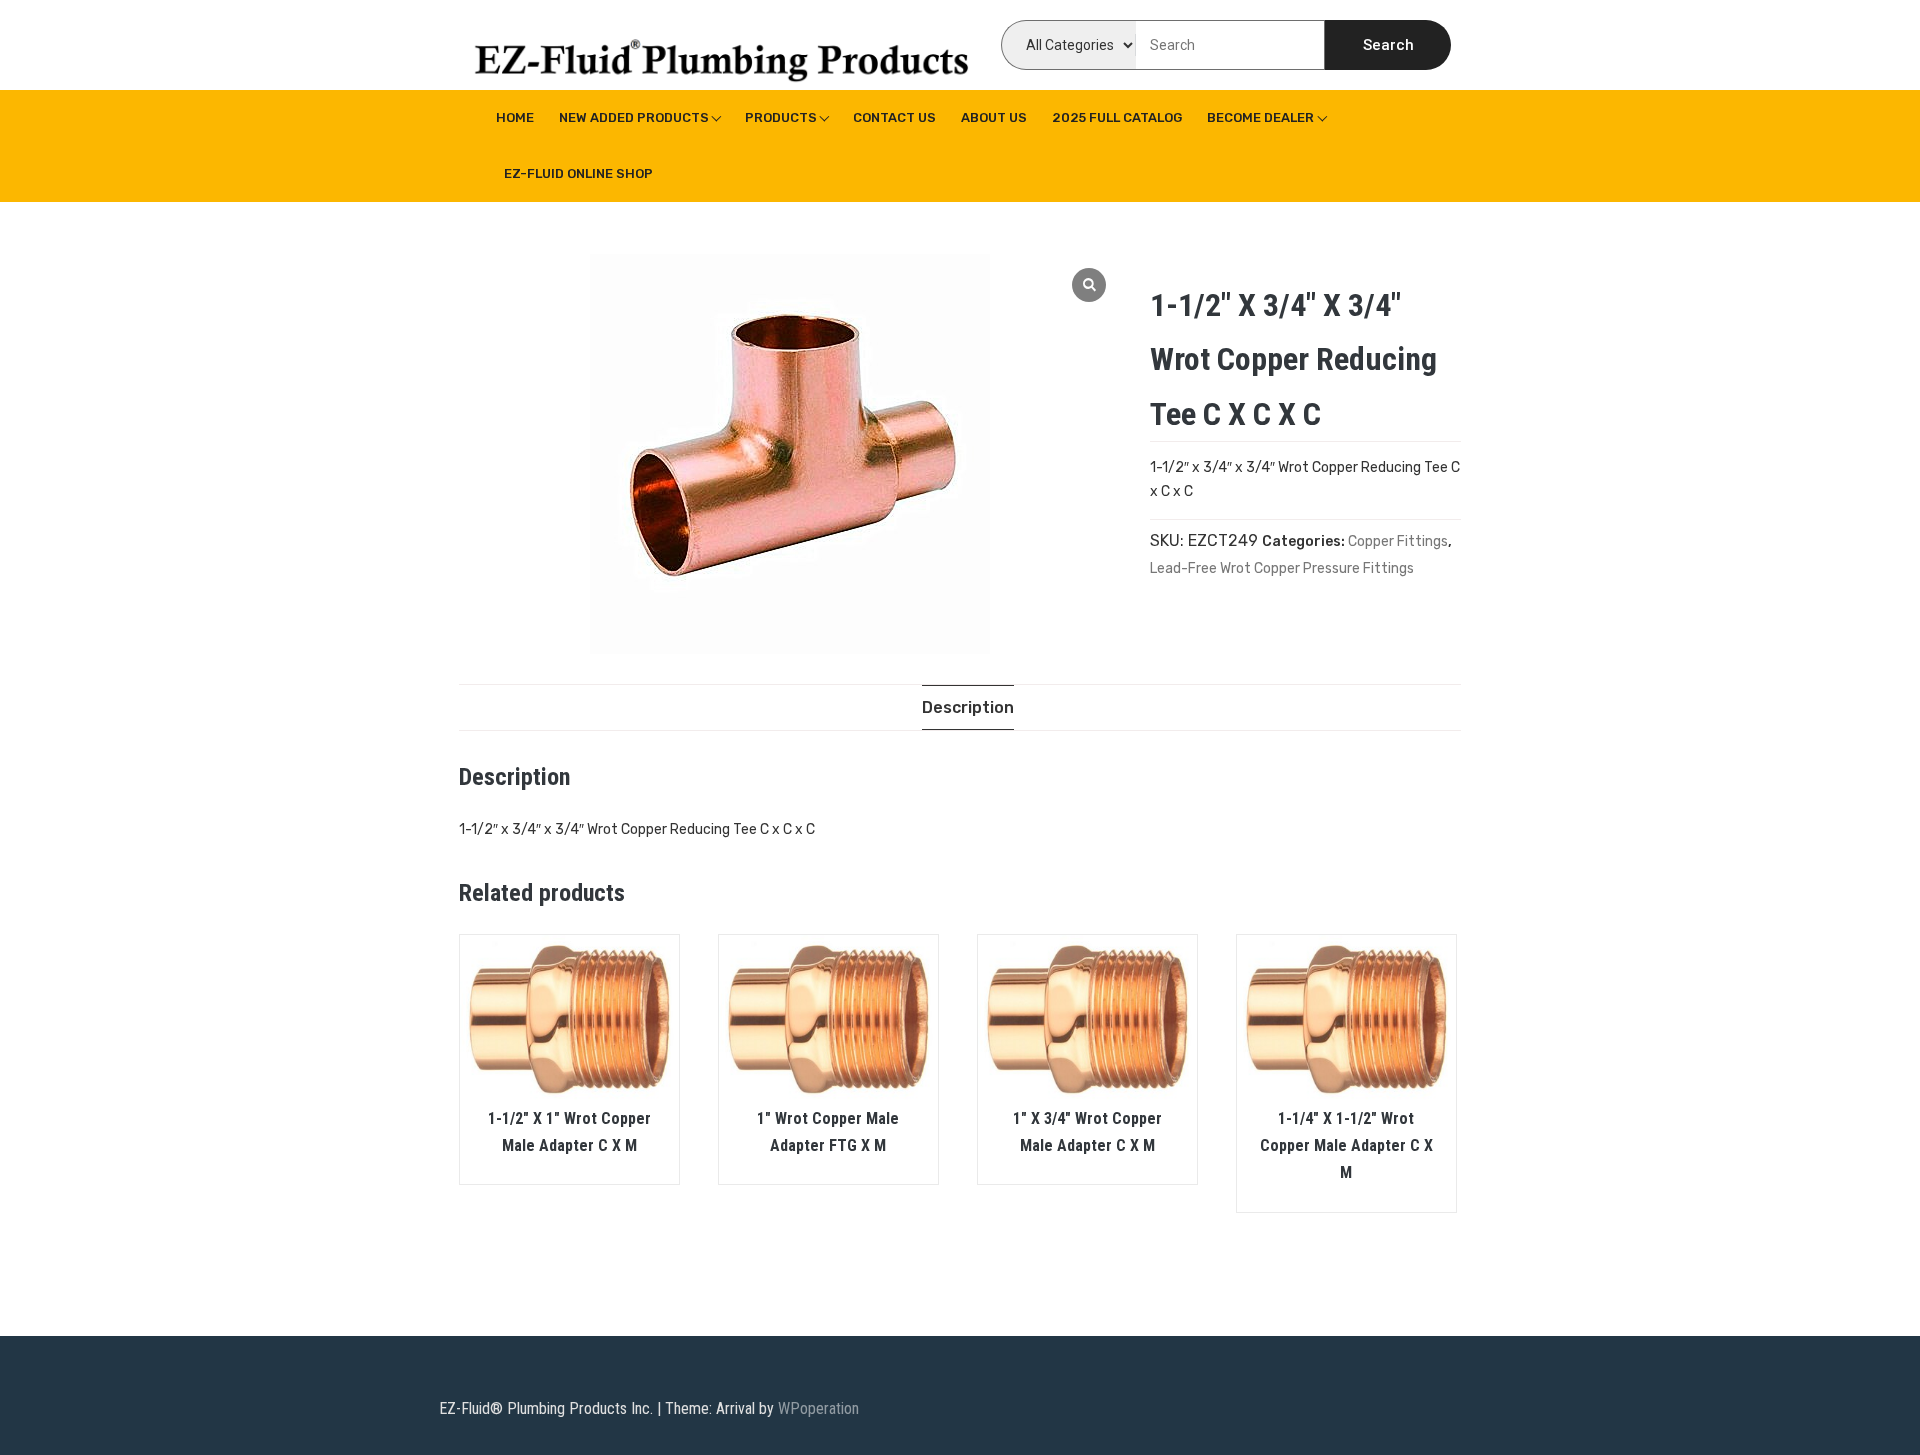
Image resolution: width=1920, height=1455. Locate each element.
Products (781, 117)
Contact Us (894, 117)
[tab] (968, 707)
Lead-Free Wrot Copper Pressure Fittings (1282, 568)
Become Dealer (1260, 117)
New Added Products (634, 117)
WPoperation (818, 1408)
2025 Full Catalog (1117, 117)
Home (515, 117)
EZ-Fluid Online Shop (578, 173)
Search (1388, 45)
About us (994, 117)
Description (968, 707)
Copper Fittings (1398, 541)
